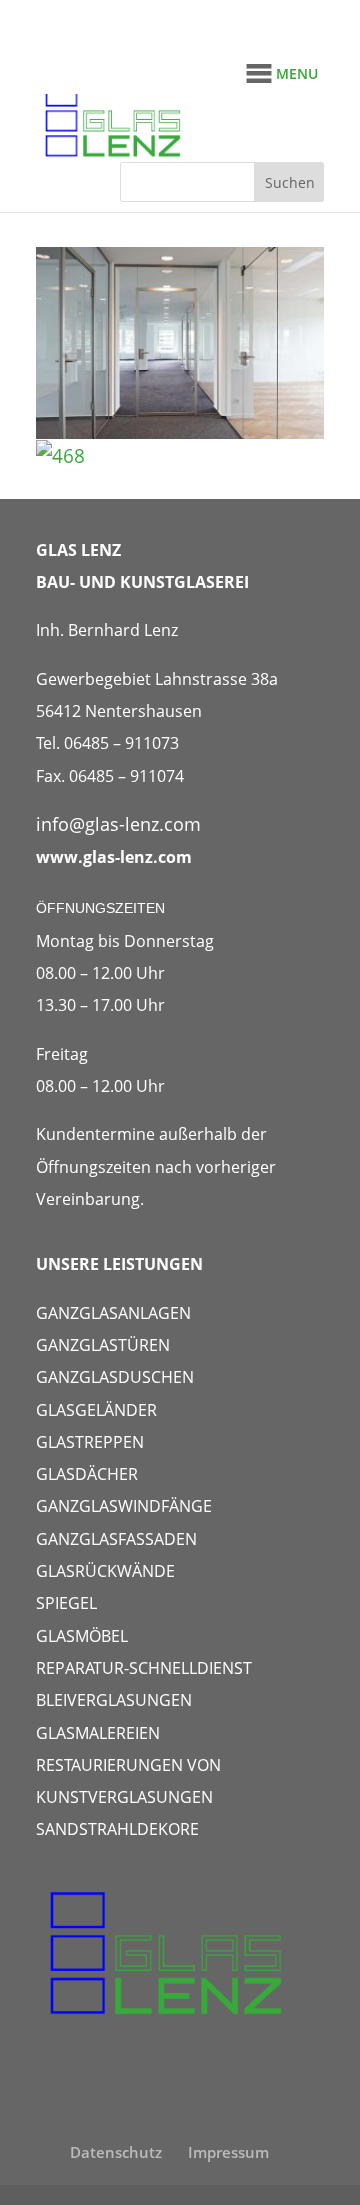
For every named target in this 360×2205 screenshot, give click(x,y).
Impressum (228, 2152)
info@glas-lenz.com (118, 824)
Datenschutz (116, 2152)
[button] (297, 74)
